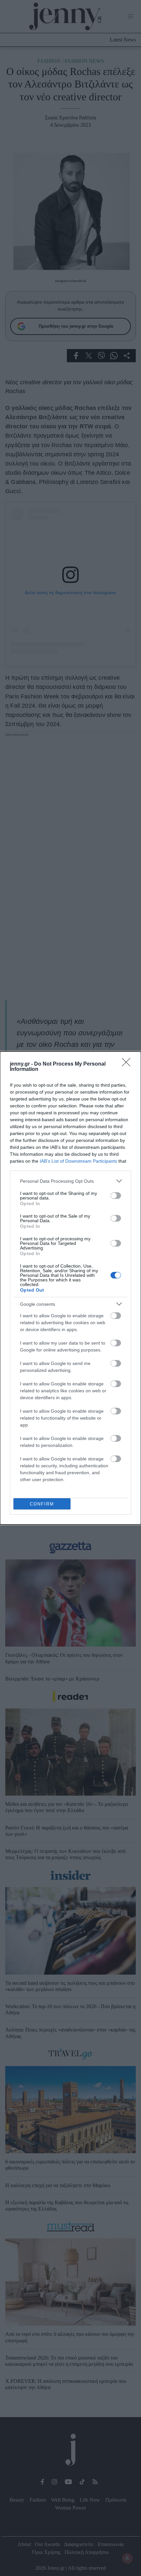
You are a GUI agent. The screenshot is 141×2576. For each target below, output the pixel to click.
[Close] (128, 1064)
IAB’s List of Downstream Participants (78, 1161)
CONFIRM (42, 1504)
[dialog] (70, 1288)
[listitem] (70, 1181)
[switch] (116, 1196)
